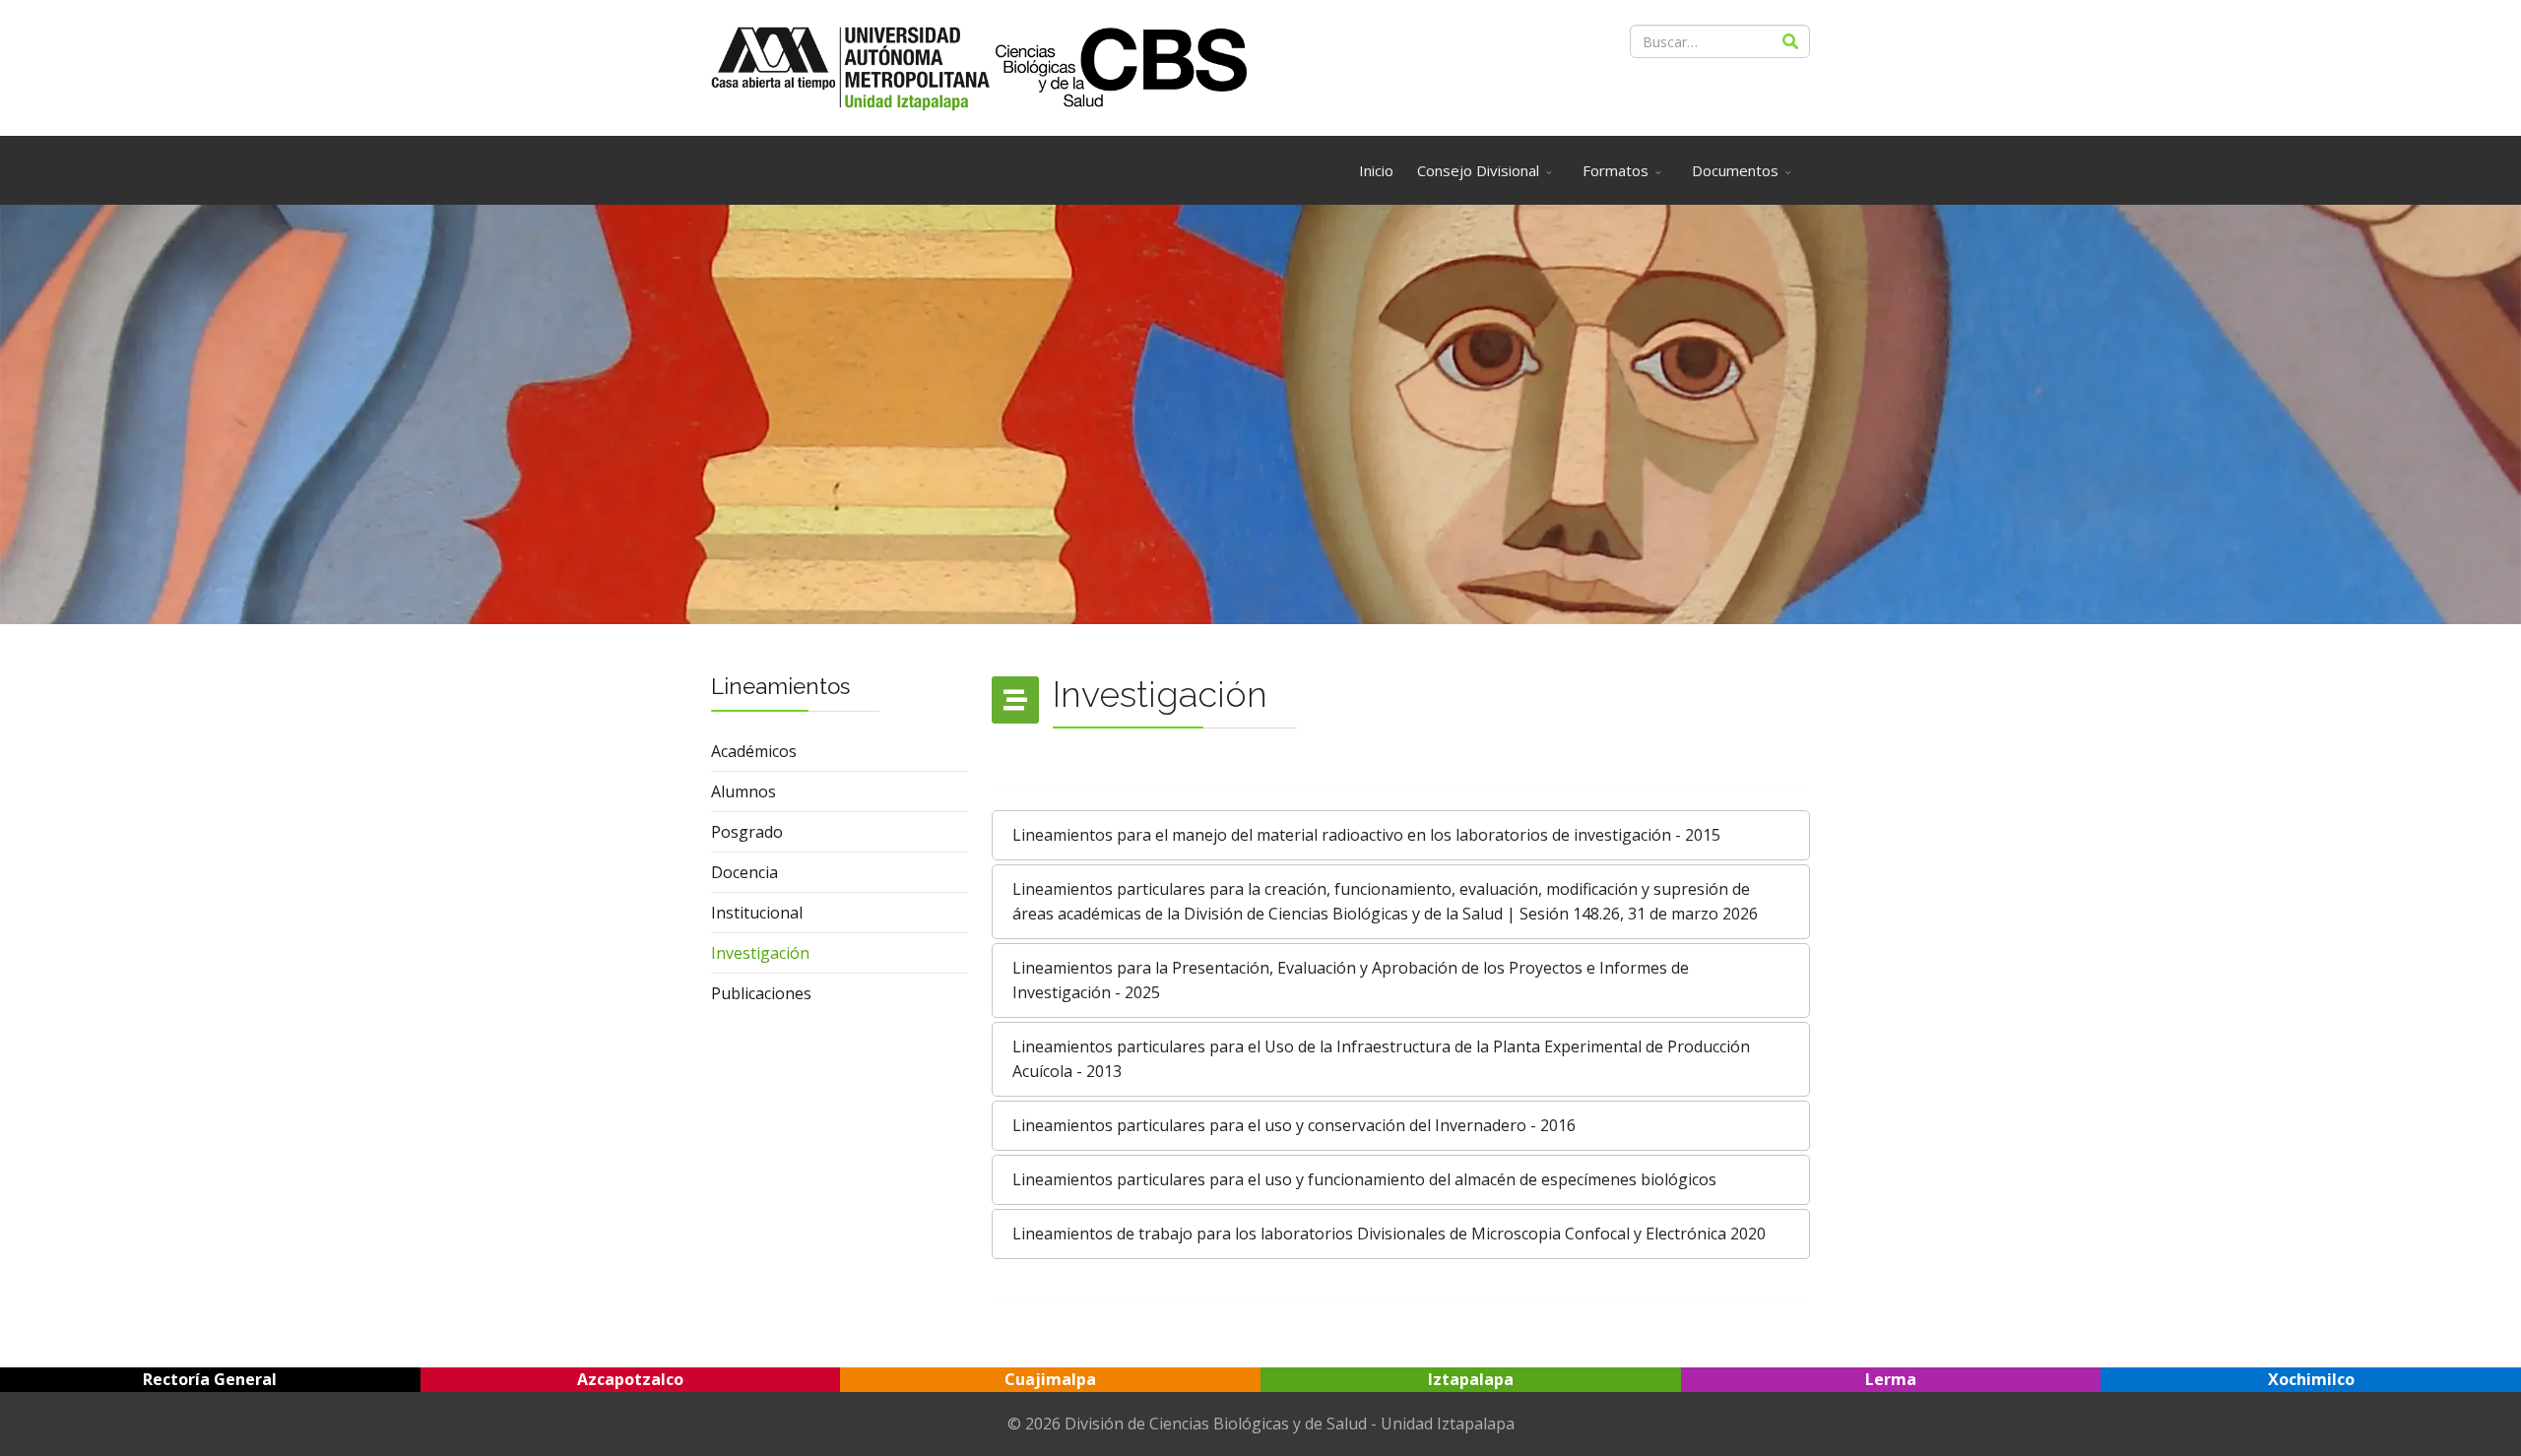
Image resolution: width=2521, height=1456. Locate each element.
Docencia (744, 872)
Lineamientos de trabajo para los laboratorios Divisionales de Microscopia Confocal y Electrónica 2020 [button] (1389, 1234)
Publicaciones (761, 993)
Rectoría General (210, 1379)
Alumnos (743, 791)
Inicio (1376, 170)
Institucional (757, 913)
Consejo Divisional (1478, 170)
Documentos (1735, 170)
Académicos (754, 751)
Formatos (1616, 170)
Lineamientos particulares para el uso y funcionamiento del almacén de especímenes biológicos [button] (1364, 1179)
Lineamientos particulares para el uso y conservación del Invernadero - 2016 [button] (1294, 1125)
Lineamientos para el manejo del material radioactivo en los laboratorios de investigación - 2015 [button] (1366, 835)
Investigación (760, 953)
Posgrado (747, 832)
